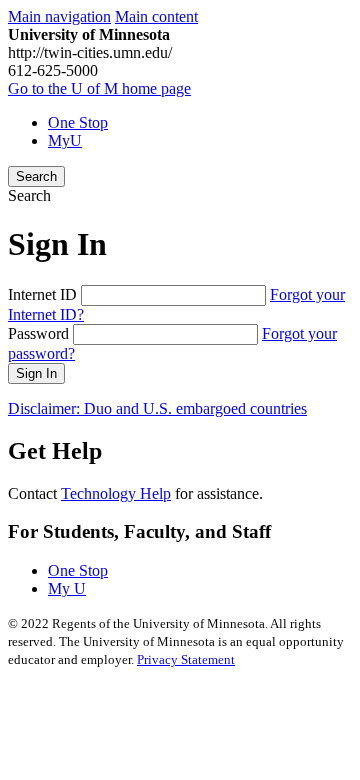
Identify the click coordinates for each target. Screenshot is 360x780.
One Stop (78, 122)
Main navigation (59, 16)
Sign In (36, 373)
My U (67, 588)
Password (38, 333)
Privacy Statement (186, 659)
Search (36, 176)
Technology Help (116, 493)
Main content (156, 16)
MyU (65, 140)
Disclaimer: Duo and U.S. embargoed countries (157, 408)
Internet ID (42, 294)
